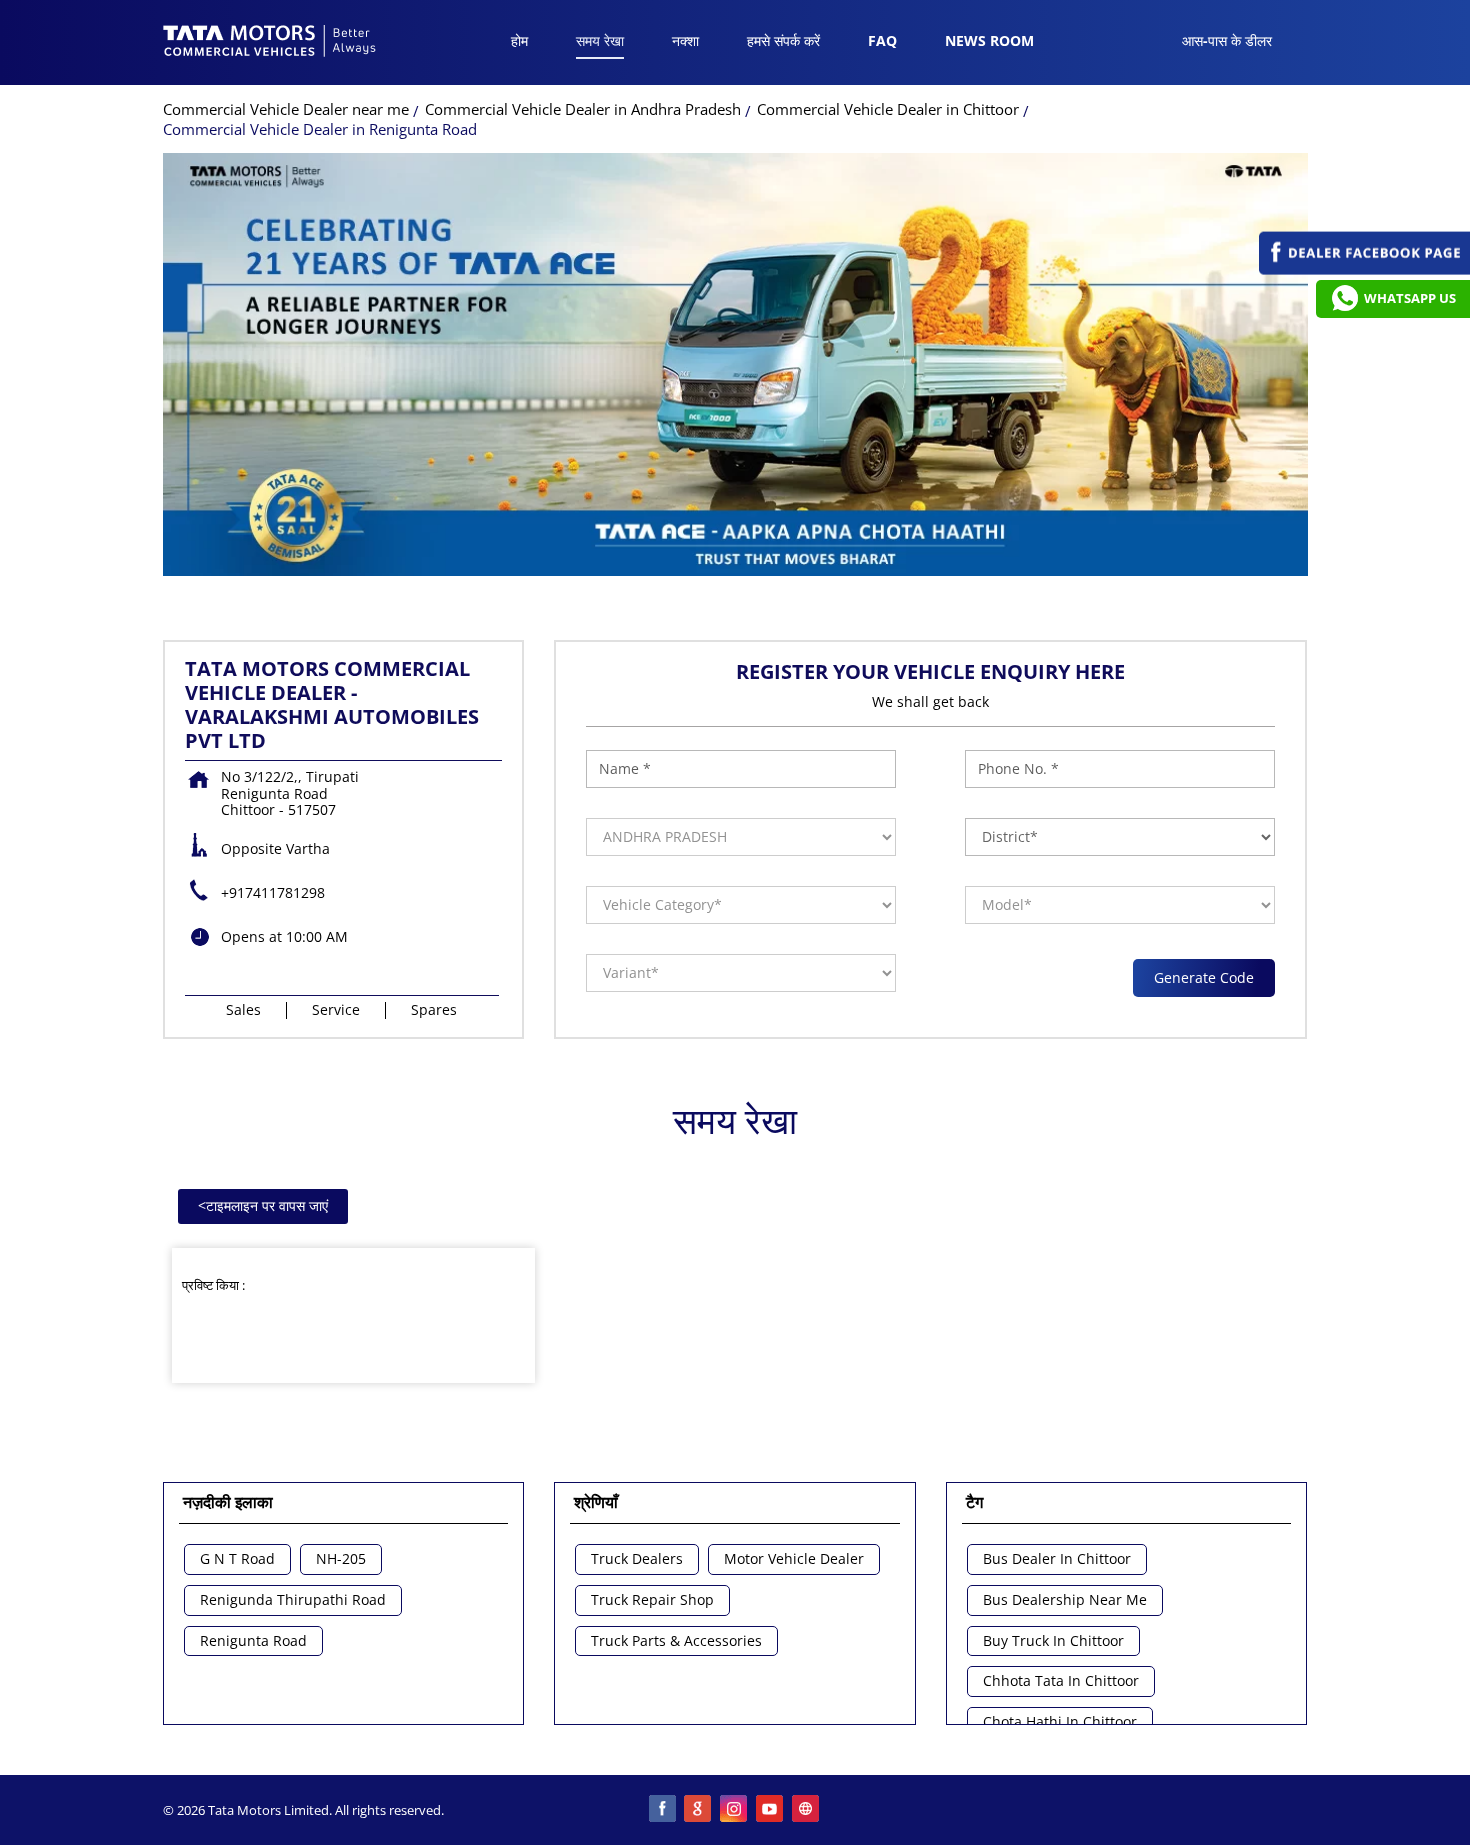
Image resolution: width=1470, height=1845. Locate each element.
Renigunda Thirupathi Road (293, 1600)
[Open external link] (1364, 269)
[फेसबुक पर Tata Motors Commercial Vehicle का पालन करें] (663, 1810)
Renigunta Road (253, 1641)
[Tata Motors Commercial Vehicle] (270, 43)
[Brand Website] (807, 1810)
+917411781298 (273, 892)
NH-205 (341, 1559)
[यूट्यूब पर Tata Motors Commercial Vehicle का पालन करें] (771, 1810)
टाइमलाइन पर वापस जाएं (263, 1205)
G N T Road (237, 1559)
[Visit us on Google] (699, 1810)
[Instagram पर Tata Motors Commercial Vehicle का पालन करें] (735, 1810)
